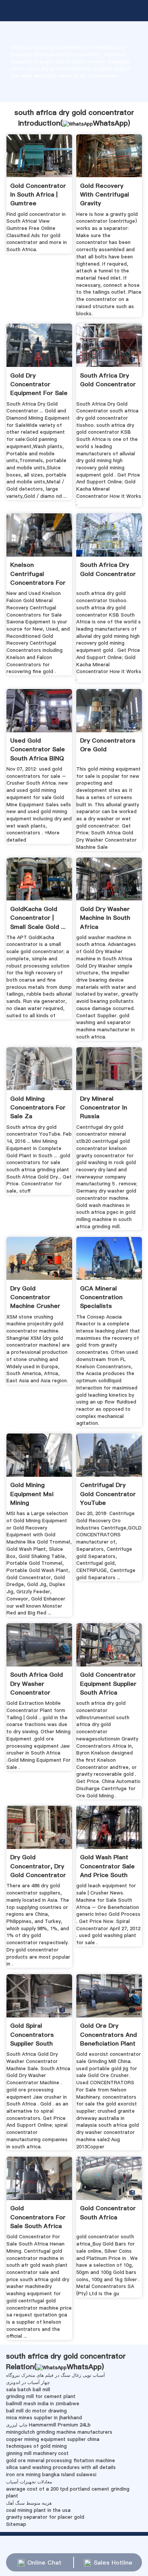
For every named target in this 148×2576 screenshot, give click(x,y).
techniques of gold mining (36, 2446)
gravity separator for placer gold (45, 2517)
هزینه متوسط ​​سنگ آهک (29, 2503)
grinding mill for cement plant (41, 2396)
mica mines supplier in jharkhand (44, 2418)
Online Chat (44, 2562)
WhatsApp (110, 123)
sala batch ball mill (28, 2390)
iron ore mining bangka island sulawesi (51, 2475)
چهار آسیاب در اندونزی (28, 2382)
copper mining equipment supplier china (53, 2439)
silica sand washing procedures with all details (61, 2467)
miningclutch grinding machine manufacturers (59, 2432)
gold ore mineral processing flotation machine (61, 2460)
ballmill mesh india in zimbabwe (43, 2404)
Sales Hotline (113, 2562)
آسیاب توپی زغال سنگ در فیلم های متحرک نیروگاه (55, 2375)
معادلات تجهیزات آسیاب (29, 2482)
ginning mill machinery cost (37, 2453)
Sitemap (16, 2524)
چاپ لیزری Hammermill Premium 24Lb (48, 2425)
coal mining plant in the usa (38, 2510)
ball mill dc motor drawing (36, 2411)
